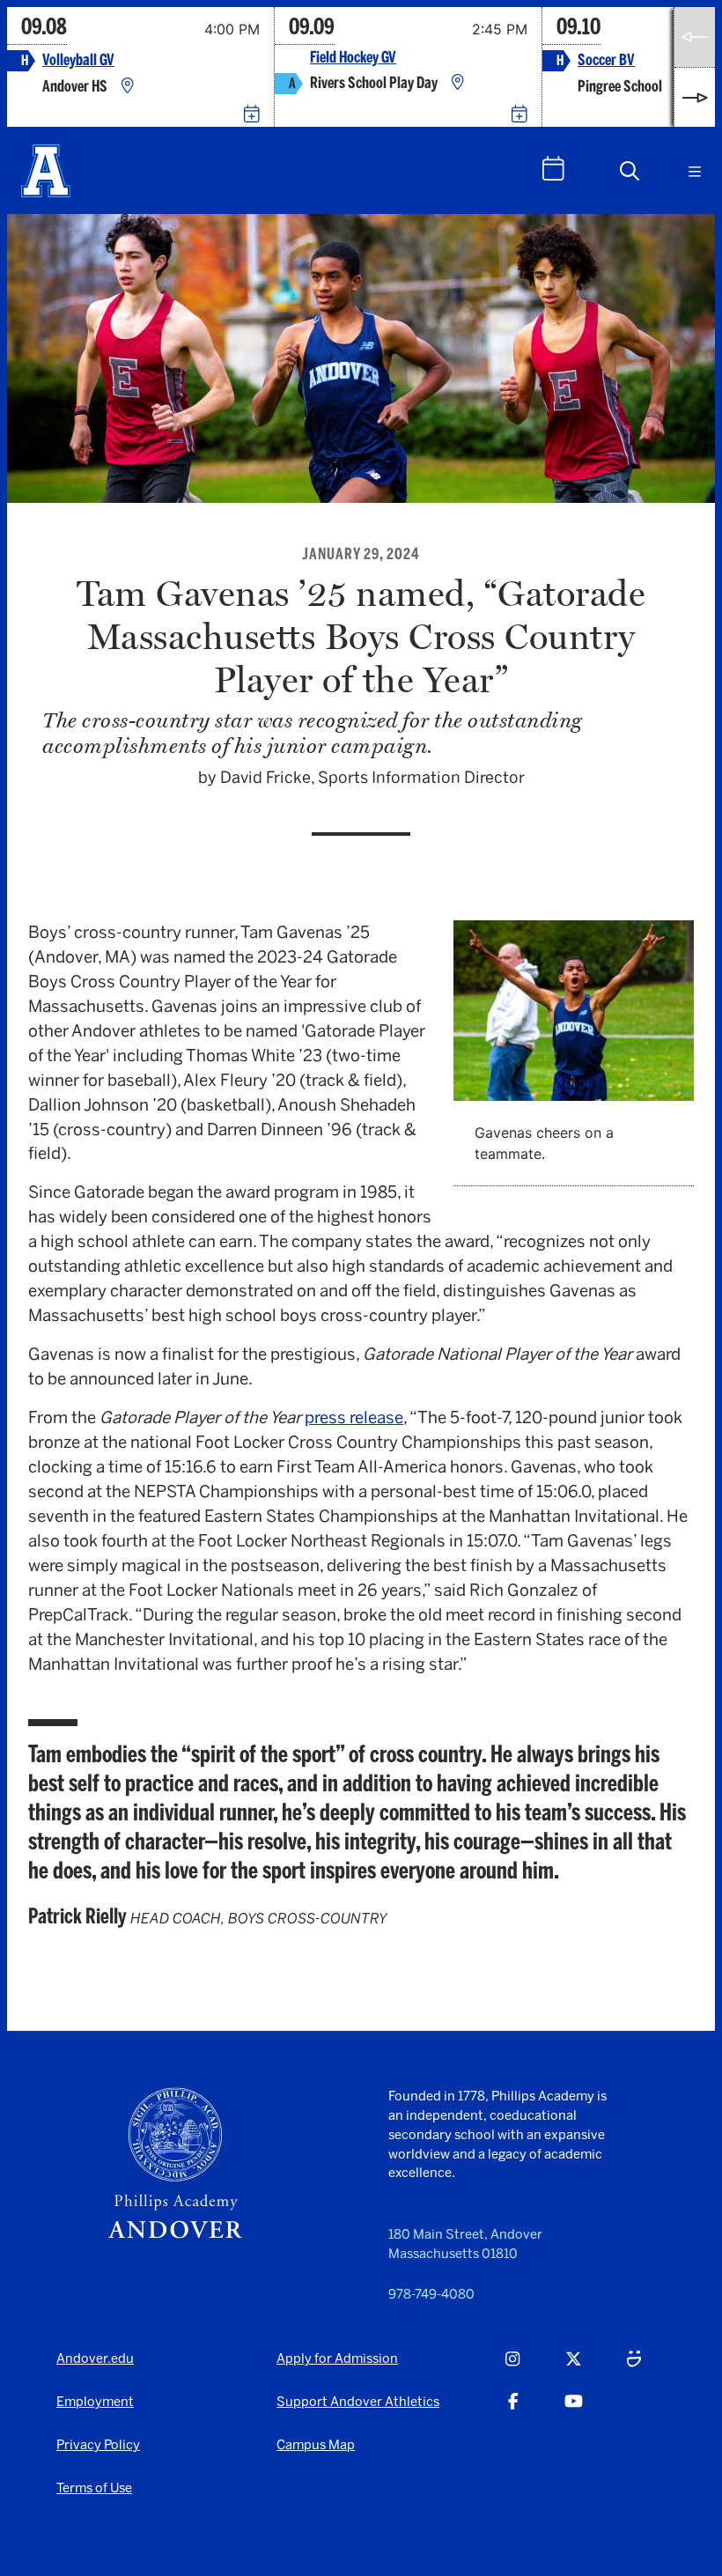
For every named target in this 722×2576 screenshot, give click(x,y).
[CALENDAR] (553, 169)
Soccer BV (606, 60)
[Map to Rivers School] (458, 83)
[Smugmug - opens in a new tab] (634, 2368)
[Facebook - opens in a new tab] (513, 2410)
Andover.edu (95, 2358)
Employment (95, 2402)
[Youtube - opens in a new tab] (574, 2410)
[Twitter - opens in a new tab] (574, 2368)
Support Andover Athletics (358, 2402)
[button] (630, 171)
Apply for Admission (337, 2358)
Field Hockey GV (353, 58)
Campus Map (316, 2445)
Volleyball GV (78, 60)
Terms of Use (94, 2488)
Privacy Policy (98, 2445)
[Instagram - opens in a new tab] (512, 2368)
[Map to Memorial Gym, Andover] (128, 87)
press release (354, 1417)
